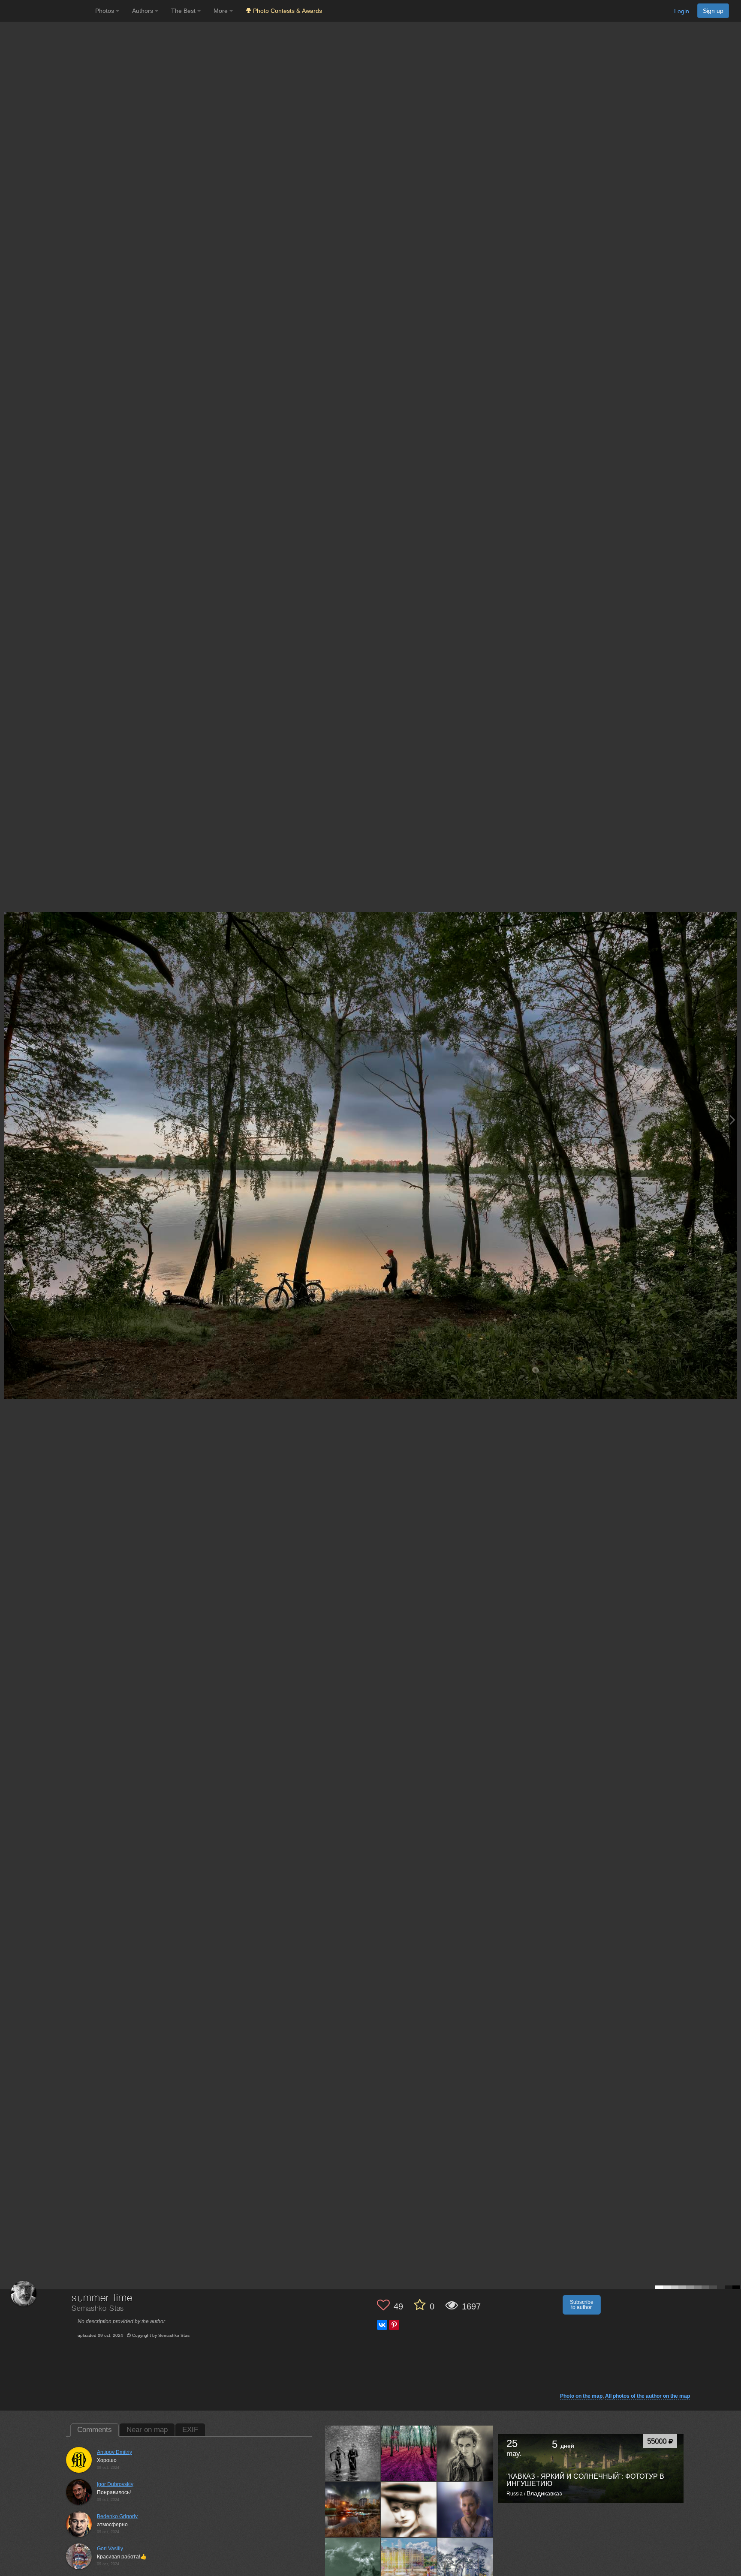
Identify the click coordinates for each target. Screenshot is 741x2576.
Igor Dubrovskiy (115, 2484)
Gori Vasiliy (110, 2549)
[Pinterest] (394, 2325)
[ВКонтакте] (382, 2325)
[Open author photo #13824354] (353, 2565)
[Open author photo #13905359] (465, 2453)
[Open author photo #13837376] (465, 2509)
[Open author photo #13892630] (353, 2509)
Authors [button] (143, 11)
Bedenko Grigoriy (117, 2516)
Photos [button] (105, 11)
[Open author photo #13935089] (409, 2453)
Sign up (713, 11)
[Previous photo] (8, 1120)
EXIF (190, 2430)
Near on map (147, 2430)
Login (682, 11)
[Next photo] (732, 1120)
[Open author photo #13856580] (409, 2509)
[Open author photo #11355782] (465, 2565)
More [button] (221, 11)
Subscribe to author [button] (582, 2305)
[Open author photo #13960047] (353, 2453)
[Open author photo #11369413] (409, 2565)
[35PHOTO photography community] (47, 11)
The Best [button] (184, 11)
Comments (95, 2430)
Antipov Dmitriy (114, 2452)
